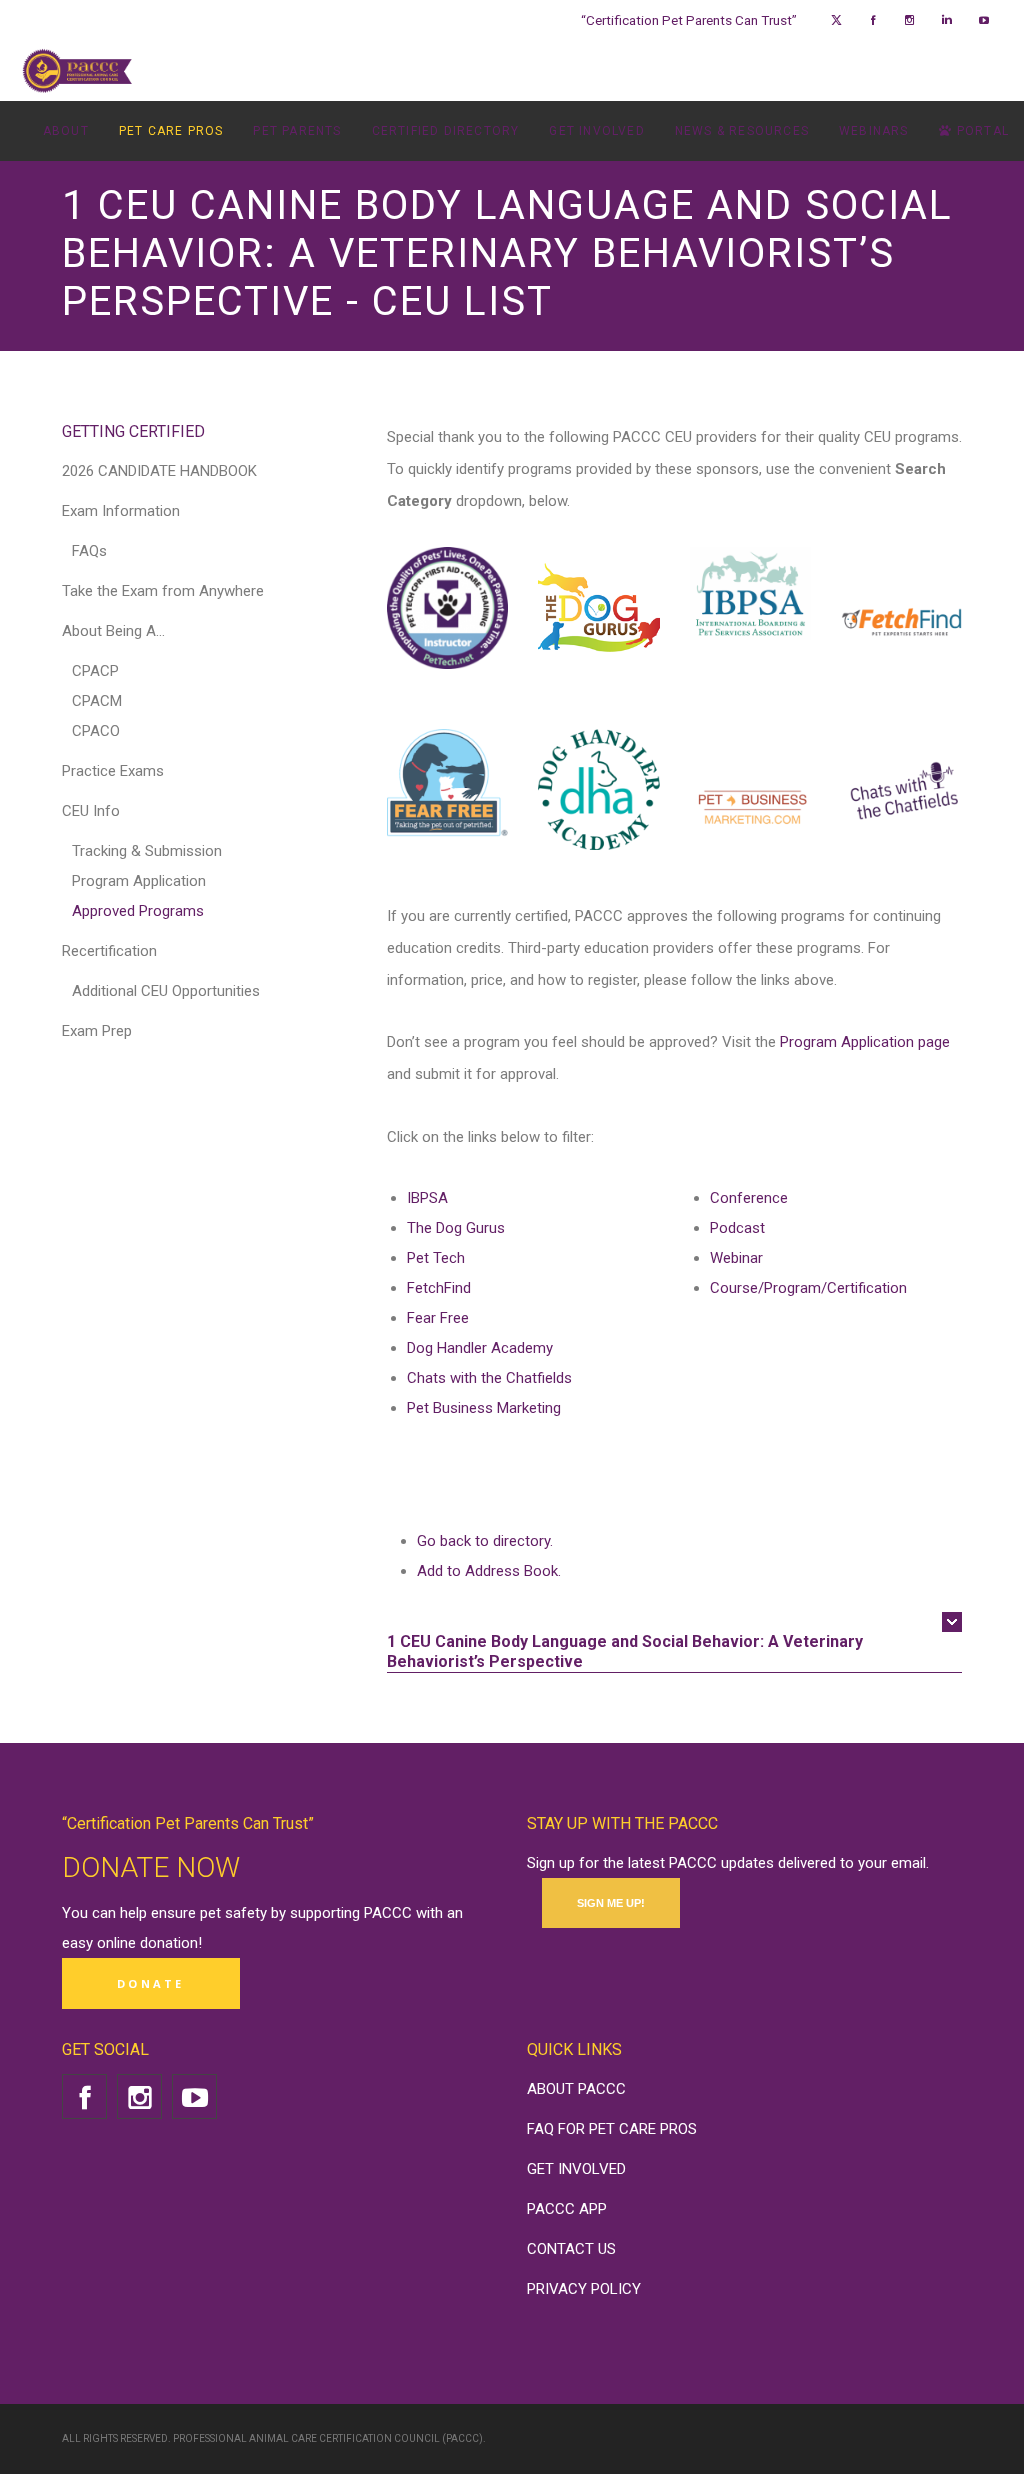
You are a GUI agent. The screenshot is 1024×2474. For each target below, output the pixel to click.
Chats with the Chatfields (489, 1378)
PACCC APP (567, 2209)
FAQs (89, 551)
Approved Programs (138, 911)
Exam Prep (97, 1031)
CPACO (96, 731)
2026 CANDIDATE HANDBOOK (159, 471)
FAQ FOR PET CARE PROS (612, 2129)
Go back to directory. (485, 1541)
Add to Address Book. (489, 1571)
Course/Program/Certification (808, 1288)
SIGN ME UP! (611, 1903)
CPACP (95, 671)
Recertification (109, 951)
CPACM (97, 701)
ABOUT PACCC (576, 2089)
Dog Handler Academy (480, 1348)
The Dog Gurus (456, 1228)
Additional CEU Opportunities (166, 991)
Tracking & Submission (147, 851)
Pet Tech (436, 1258)
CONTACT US (571, 2249)
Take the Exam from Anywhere (163, 591)
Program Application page (865, 1042)
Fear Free (438, 1318)
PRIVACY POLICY (584, 2289)
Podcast (737, 1228)
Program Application (139, 881)
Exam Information (121, 511)
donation (169, 1943)
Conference (749, 1198)
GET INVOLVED (576, 2169)
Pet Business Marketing (484, 1408)
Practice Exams (113, 771)
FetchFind (439, 1288)
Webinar (736, 1258)
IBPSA (427, 1198)
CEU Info (91, 811)
